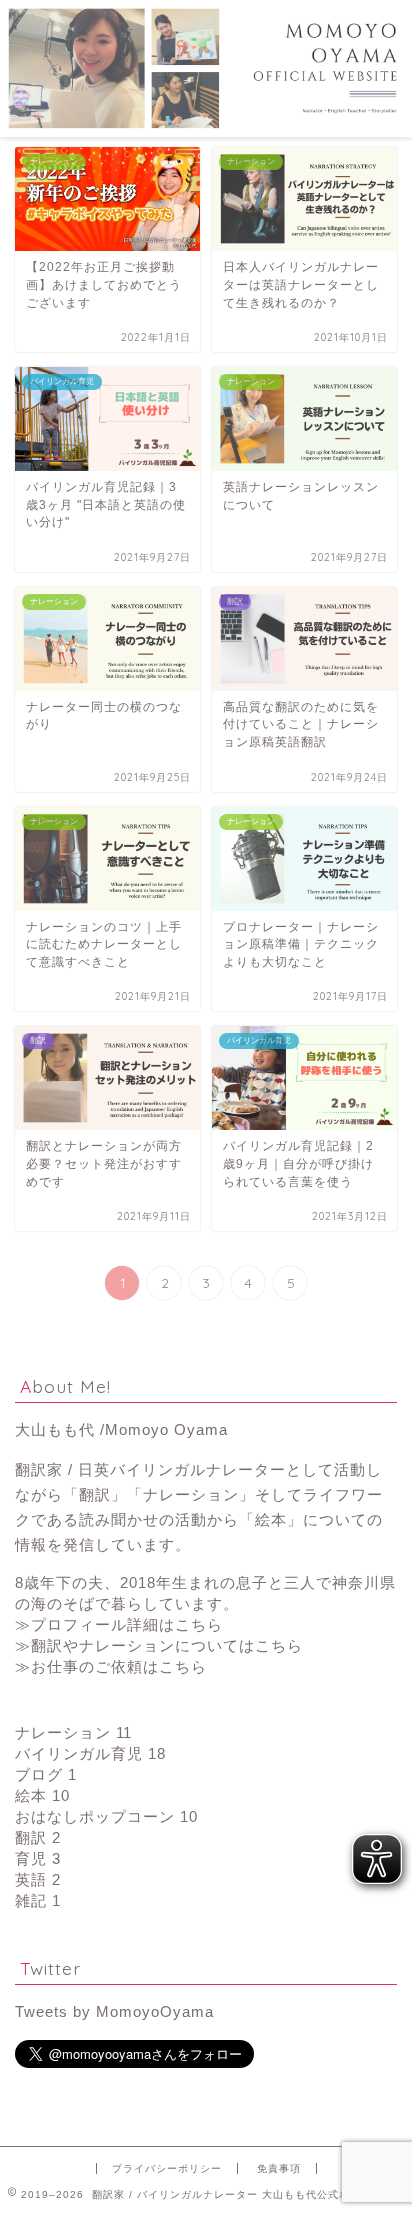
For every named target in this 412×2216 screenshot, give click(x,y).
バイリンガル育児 (90, 1753)
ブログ (46, 1774)
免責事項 (279, 2168)
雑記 (38, 1900)
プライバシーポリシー (167, 2168)
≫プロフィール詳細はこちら (119, 1624)
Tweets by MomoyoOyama (114, 2011)
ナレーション (73, 1732)
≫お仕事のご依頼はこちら (111, 1666)
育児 (38, 1858)
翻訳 (38, 1837)
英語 (38, 1879)
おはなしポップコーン (106, 1816)
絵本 (42, 1795)
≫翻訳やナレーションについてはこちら (159, 1645)
